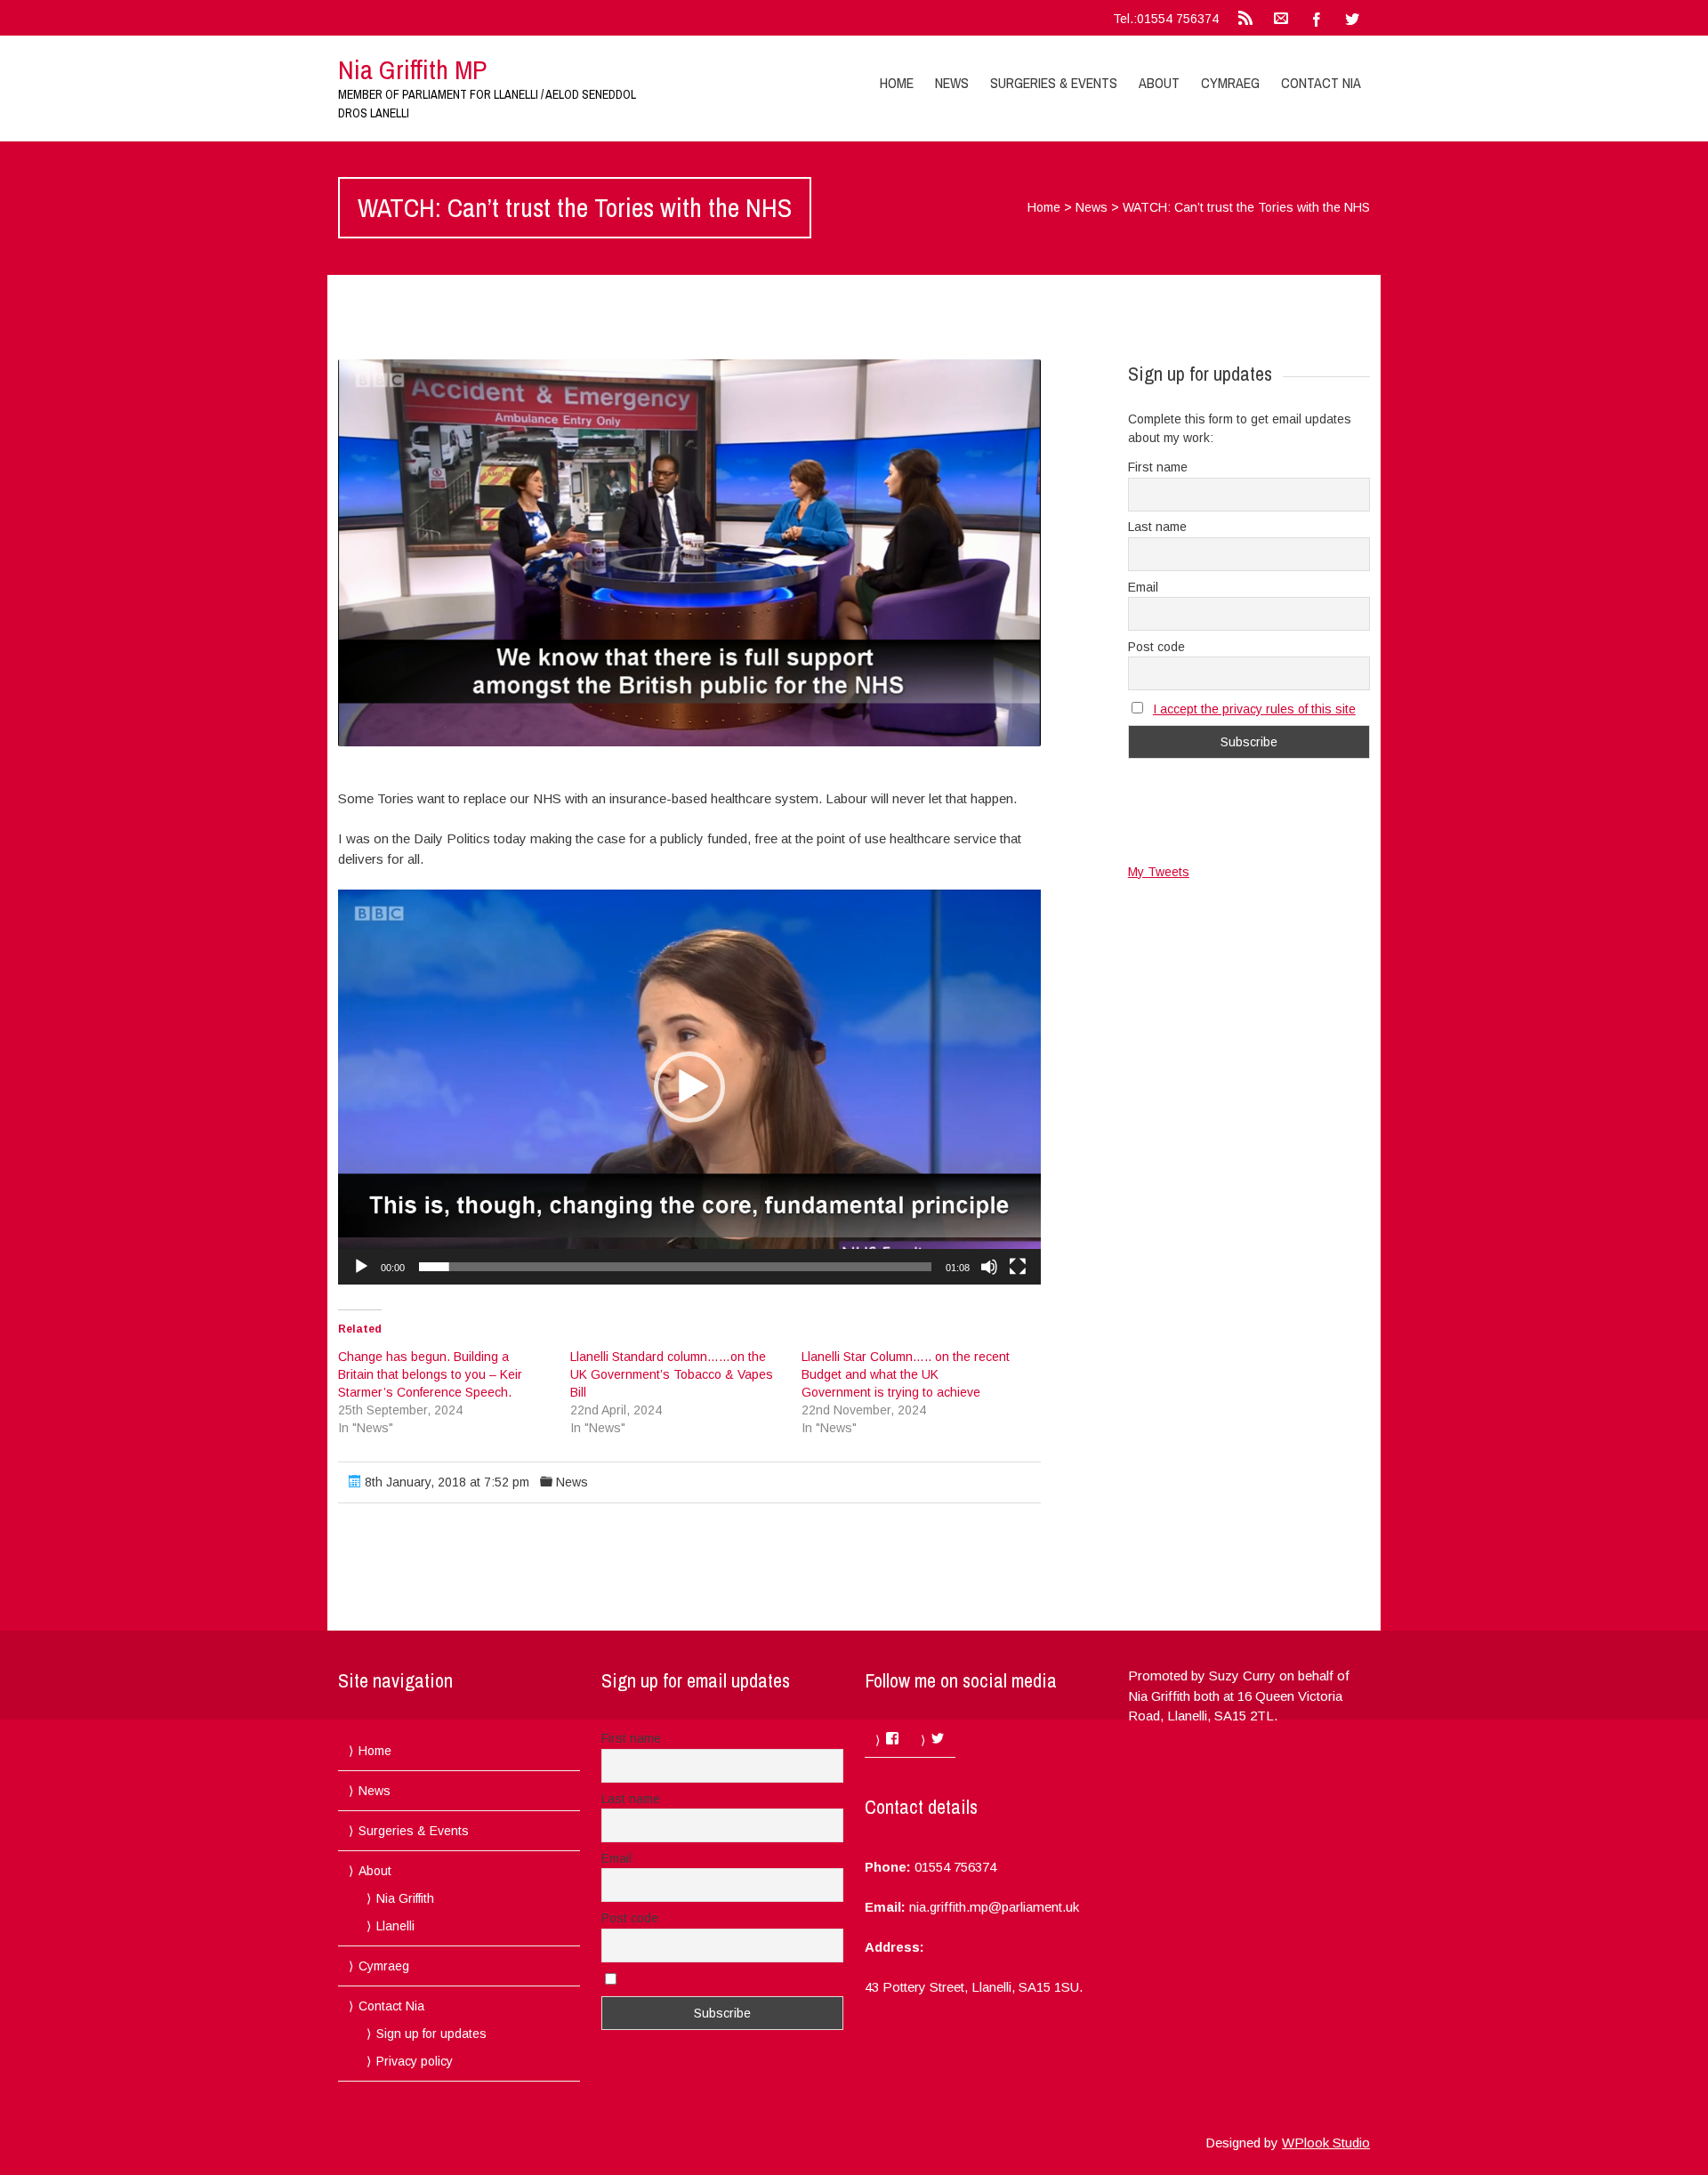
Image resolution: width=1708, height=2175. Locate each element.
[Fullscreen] (1018, 1267)
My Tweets (1159, 872)
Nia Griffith (405, 1898)
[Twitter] (1352, 18)
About (1159, 83)
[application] (689, 1087)
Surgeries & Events (1054, 83)
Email (1143, 587)
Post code (1156, 647)
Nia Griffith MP (412, 69)
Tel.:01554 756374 (1166, 19)
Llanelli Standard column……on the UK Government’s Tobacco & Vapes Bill (672, 1374)
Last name (1157, 527)
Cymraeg (1230, 83)
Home (897, 83)
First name (1158, 467)
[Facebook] (1317, 18)
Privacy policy (415, 2061)
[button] (689, 553)
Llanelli (395, 1926)
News (952, 83)
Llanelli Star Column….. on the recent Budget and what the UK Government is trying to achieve (906, 1374)
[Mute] (989, 1267)
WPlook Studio (1326, 2143)
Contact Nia (1321, 83)
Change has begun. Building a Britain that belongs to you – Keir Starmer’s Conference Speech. (430, 1374)
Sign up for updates (431, 2034)
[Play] (361, 1267)
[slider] (675, 1267)
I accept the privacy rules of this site (1254, 709)
